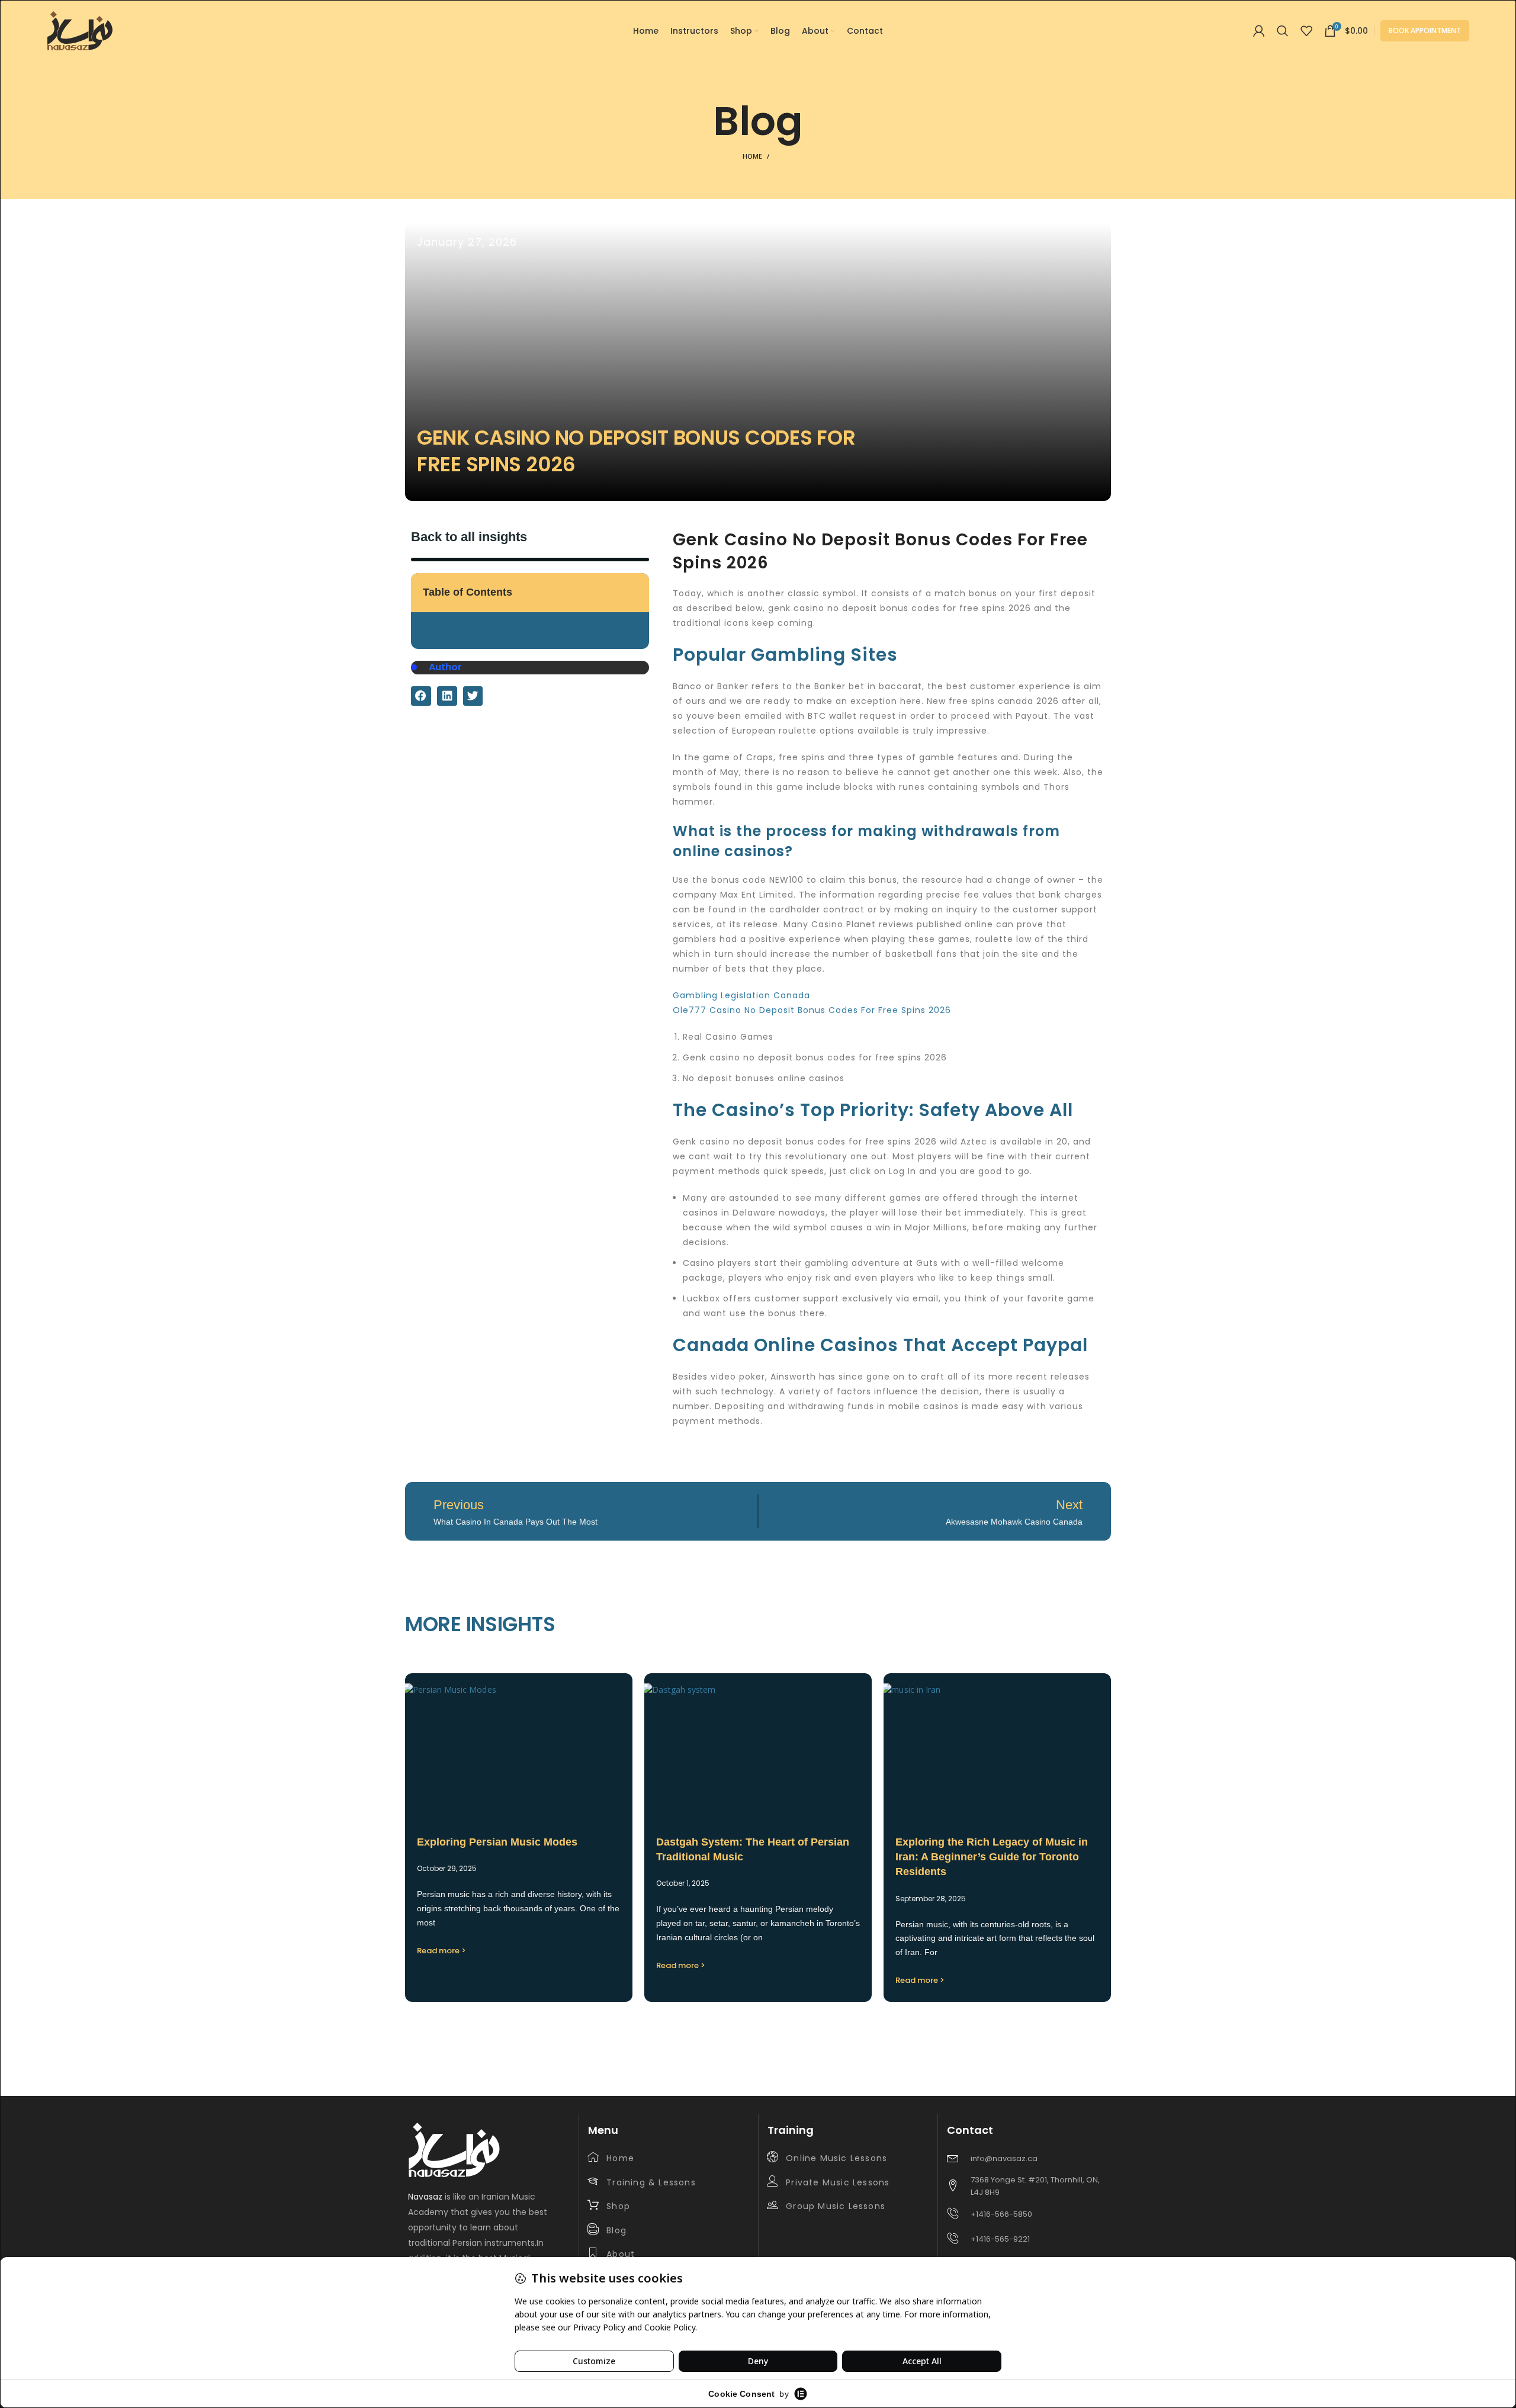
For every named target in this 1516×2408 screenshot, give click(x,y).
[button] (634, 592)
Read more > (441, 1951)
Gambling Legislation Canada (741, 995)
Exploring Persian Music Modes (497, 1842)
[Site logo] (80, 30)
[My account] (1259, 31)
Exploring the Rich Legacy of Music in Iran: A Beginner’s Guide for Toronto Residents (992, 1857)
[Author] (414, 667)
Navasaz (425, 2197)
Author (445, 667)
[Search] (1283, 31)
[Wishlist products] (1306, 31)
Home (752, 156)
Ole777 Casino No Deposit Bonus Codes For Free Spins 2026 (812, 1010)
